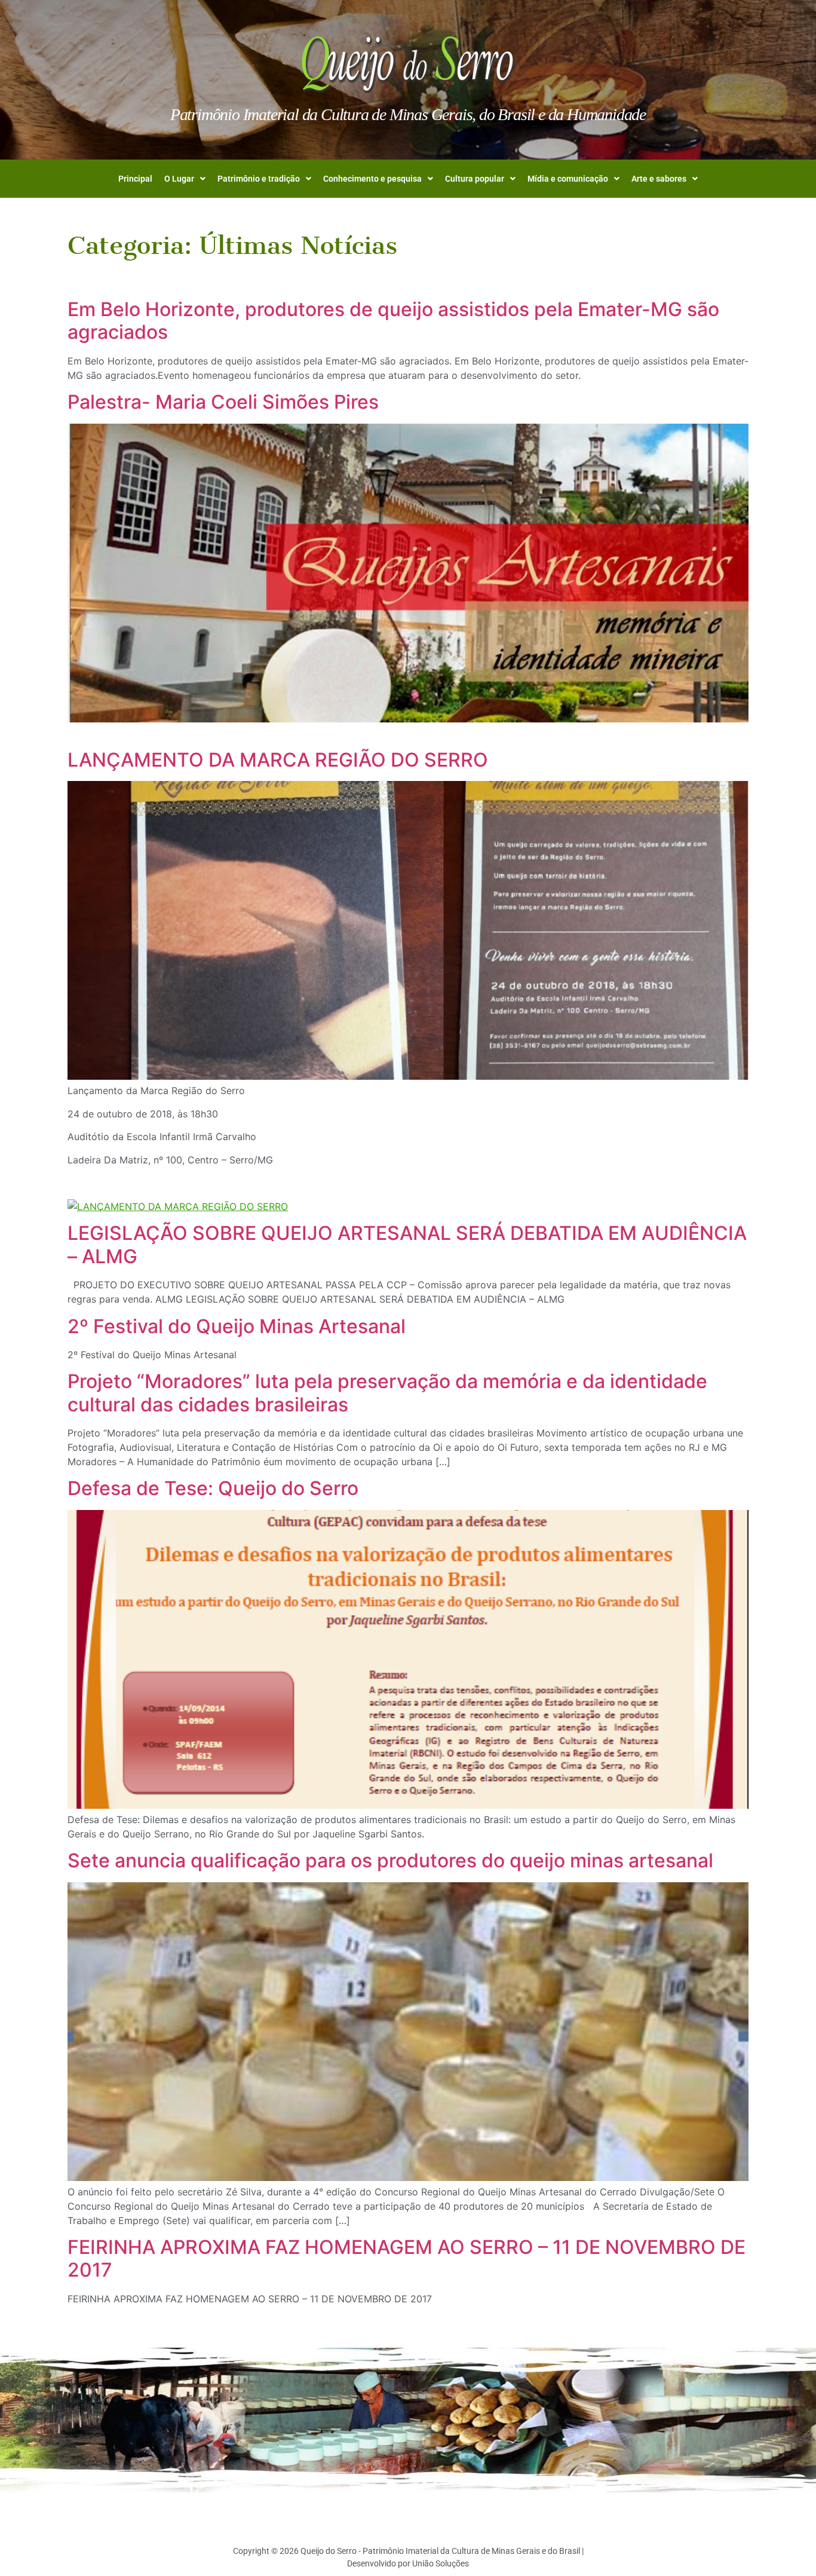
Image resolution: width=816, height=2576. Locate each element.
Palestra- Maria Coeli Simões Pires (223, 402)
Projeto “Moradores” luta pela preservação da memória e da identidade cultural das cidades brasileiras (387, 1393)
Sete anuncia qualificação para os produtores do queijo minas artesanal (390, 1860)
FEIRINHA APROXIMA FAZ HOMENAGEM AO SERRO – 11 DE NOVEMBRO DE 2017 (407, 2258)
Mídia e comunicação (568, 179)
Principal (135, 179)
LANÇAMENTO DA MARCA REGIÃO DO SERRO (278, 760)
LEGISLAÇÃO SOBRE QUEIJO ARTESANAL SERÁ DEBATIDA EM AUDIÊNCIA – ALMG (407, 1244)
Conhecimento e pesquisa (372, 179)
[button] (185, 179)
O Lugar (179, 179)
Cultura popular (475, 179)
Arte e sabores (659, 179)
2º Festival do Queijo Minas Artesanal (237, 1326)
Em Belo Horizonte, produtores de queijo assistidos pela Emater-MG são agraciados (393, 321)
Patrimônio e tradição (259, 179)
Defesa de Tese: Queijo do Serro (213, 1488)
